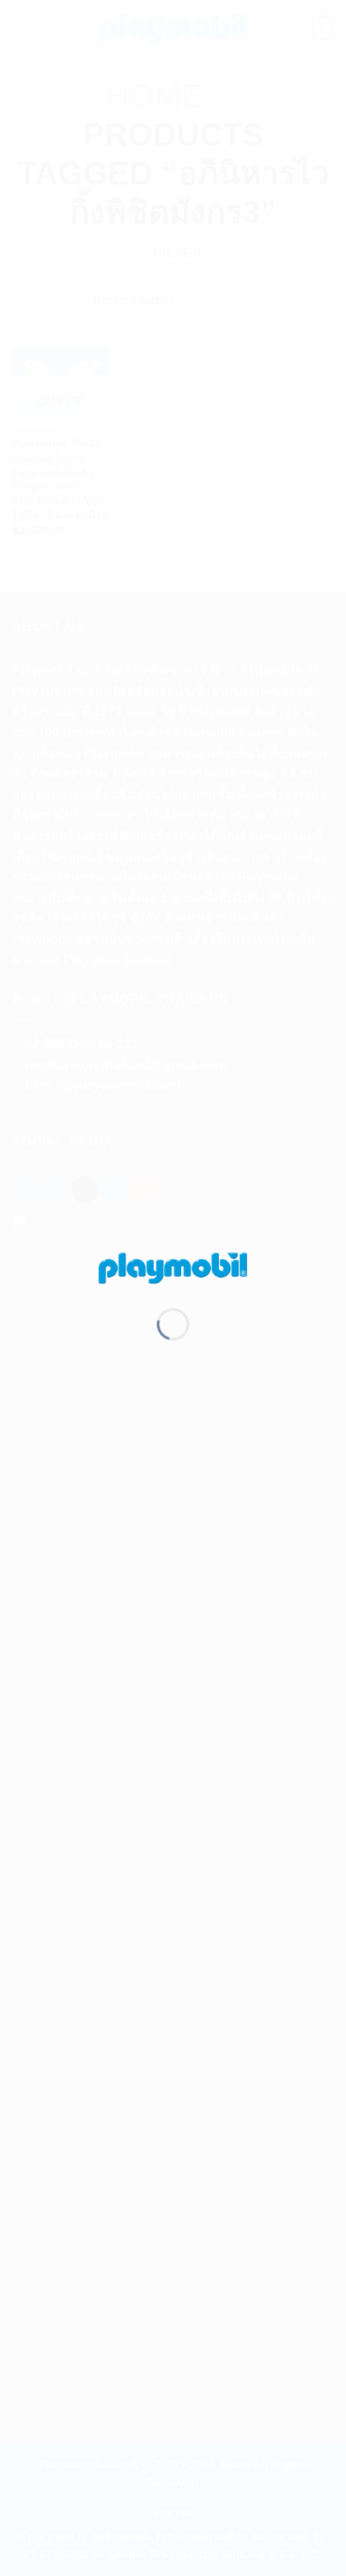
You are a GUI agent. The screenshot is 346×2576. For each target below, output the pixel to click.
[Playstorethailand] (173, 1267)
